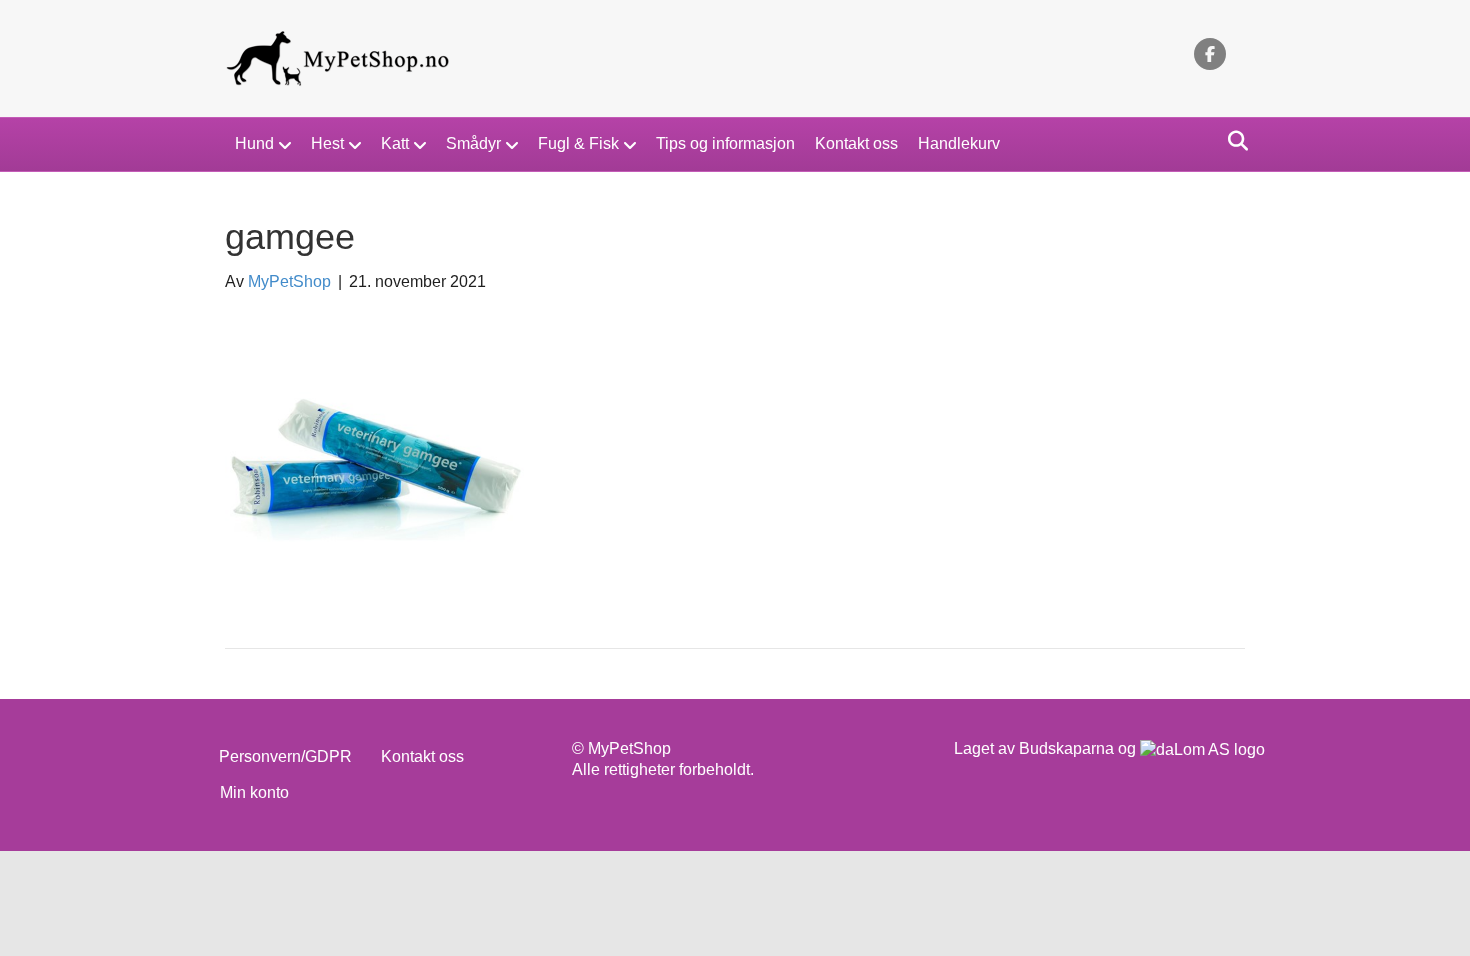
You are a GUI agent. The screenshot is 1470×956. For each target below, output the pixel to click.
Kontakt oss (856, 143)
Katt (395, 143)
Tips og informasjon (725, 143)
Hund (254, 143)
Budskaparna (1066, 748)
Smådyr (473, 143)
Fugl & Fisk (578, 143)
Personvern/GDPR (285, 756)
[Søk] (1232, 141)
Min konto (254, 792)
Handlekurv (959, 143)
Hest (327, 143)
